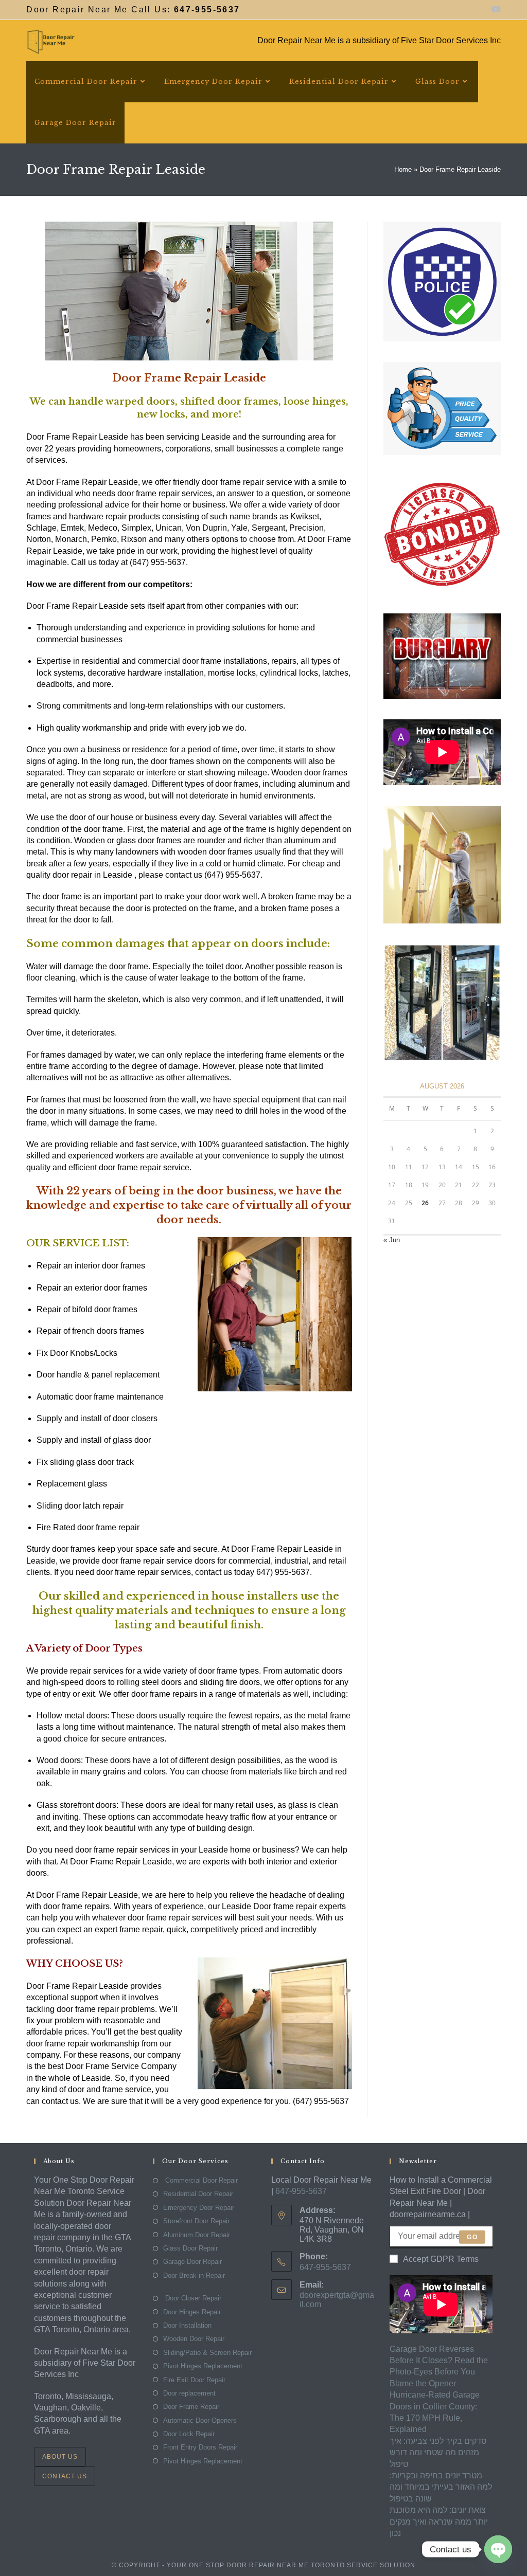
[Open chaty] (498, 2549)
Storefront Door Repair (196, 2221)
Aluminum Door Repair (197, 2235)
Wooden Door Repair (194, 2339)
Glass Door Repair (190, 2248)
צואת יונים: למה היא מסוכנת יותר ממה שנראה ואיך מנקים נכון (439, 2521)
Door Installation (187, 2325)
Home (403, 169)
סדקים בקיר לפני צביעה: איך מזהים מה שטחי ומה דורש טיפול (438, 2453)
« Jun (392, 1240)
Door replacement (189, 2393)
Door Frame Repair (191, 2407)
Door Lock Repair (189, 2434)
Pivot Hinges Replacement (203, 2366)
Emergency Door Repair (199, 2208)
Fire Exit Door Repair (194, 2380)
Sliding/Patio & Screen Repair (207, 2353)
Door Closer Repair (192, 2298)
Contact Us (65, 2476)
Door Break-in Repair (194, 2275)
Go (472, 2237)
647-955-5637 (301, 2191)
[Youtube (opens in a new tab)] (495, 10)
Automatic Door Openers (200, 2420)
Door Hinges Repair (192, 2312)
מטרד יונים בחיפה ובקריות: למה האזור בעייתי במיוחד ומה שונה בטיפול (441, 2487)
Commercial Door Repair (200, 2180)
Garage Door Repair (192, 2262)
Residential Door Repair (198, 2194)
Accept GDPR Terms (441, 2259)
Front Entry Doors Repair (200, 2447)
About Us (60, 2457)
